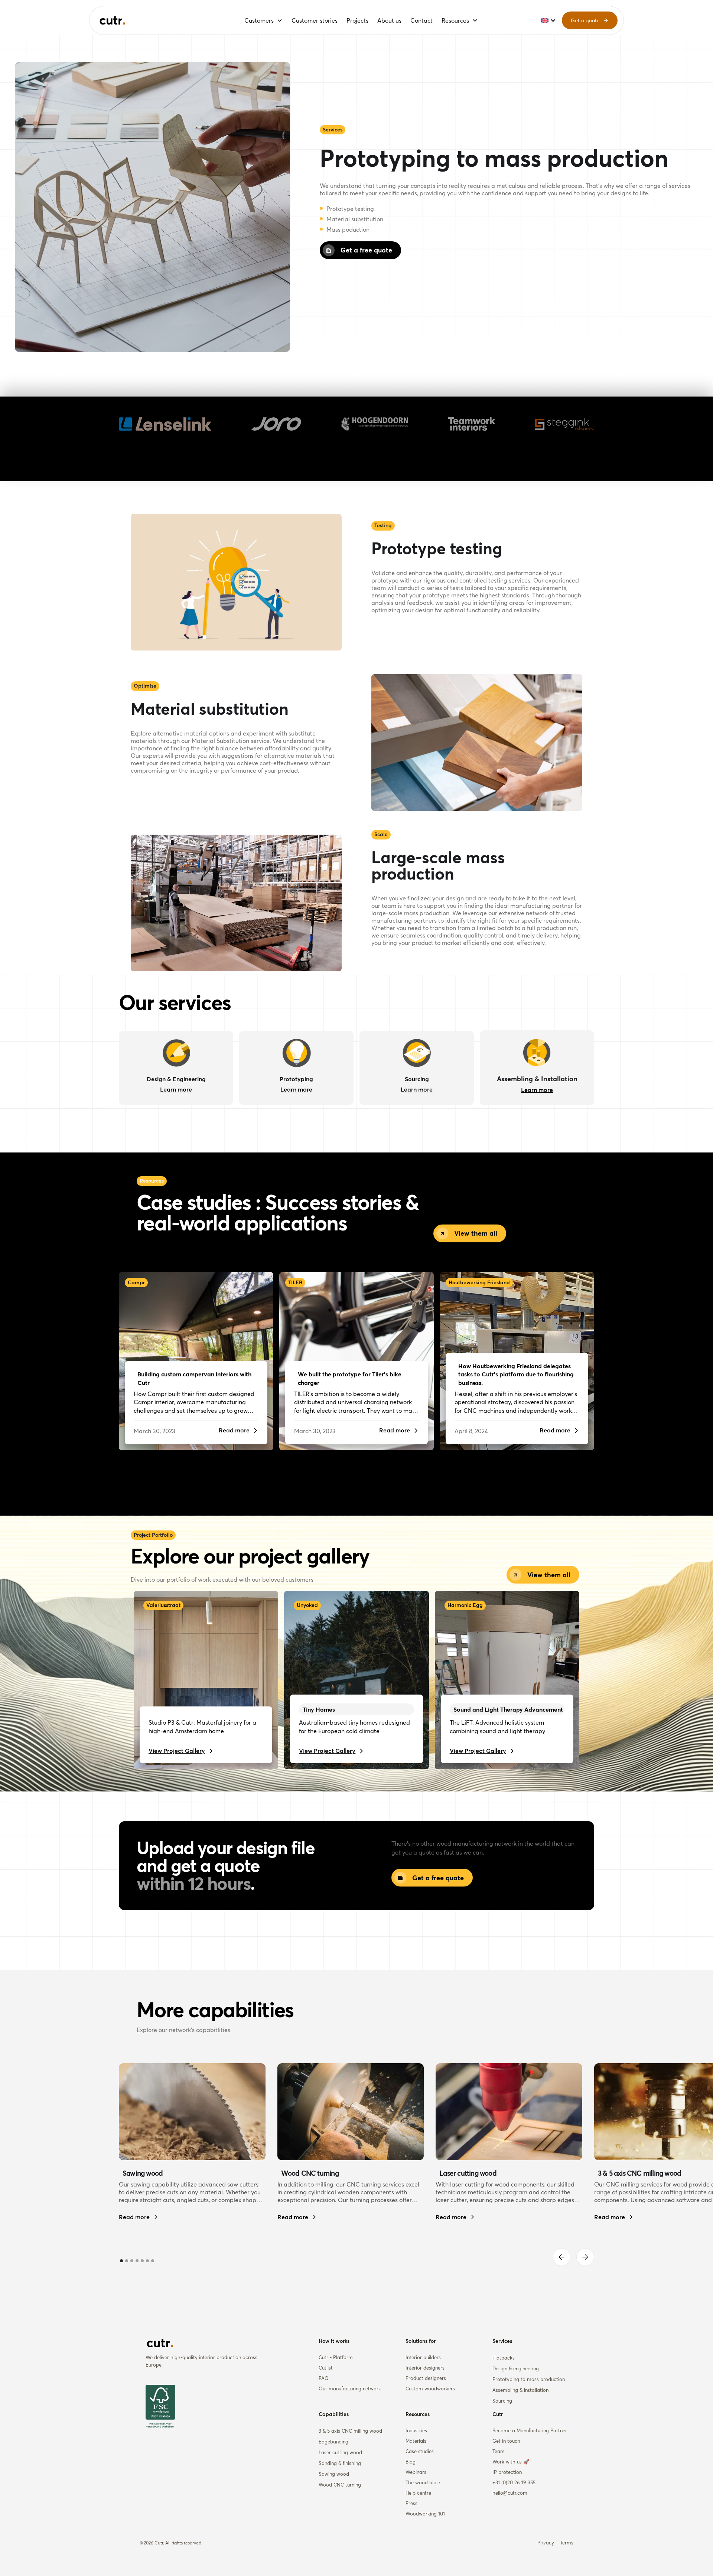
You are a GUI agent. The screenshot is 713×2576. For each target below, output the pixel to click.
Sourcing (502, 2401)
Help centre (418, 2493)
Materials (416, 2441)
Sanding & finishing (340, 2463)
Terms (567, 2543)
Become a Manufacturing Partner (530, 2430)
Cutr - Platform (336, 2357)
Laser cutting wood (340, 2452)
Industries (416, 2430)
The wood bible (423, 2482)
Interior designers (425, 2368)
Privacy (546, 2543)
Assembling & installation (520, 2390)
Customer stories (315, 20)
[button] (263, 20)
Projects (357, 20)
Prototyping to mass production (529, 2379)
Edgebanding (333, 2442)
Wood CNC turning (340, 2485)
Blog (411, 2462)
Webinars (416, 2472)
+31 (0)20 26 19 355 (514, 2482)
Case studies (420, 2451)
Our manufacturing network (350, 2388)
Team (499, 2451)
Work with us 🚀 (511, 2462)
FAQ (324, 2378)
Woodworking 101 (425, 2514)
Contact (421, 20)
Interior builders (423, 2357)
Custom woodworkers (430, 2388)
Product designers (426, 2378)
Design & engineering (516, 2368)
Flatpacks (504, 2358)
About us (389, 20)
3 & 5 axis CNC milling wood (350, 2431)
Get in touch (506, 2441)
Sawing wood (334, 2474)
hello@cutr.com (510, 2493)
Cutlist (326, 2368)
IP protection (507, 2472)
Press (411, 2503)
